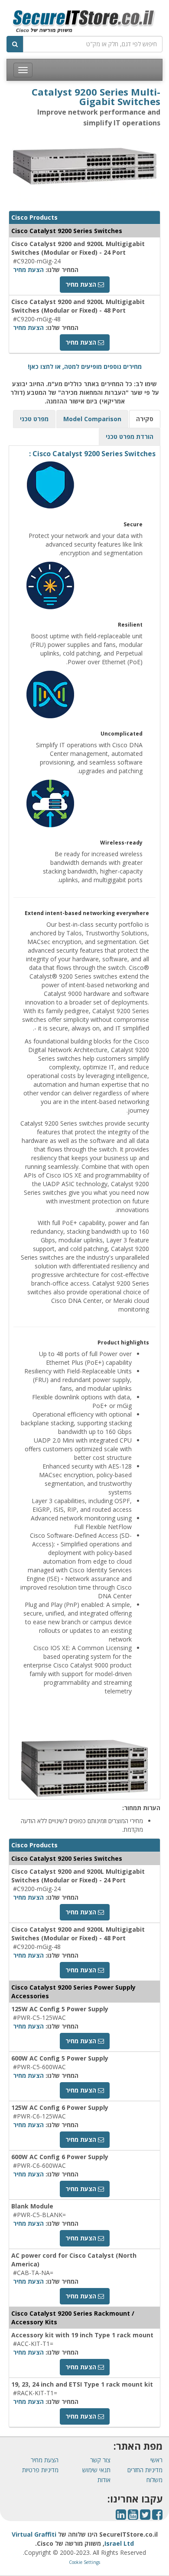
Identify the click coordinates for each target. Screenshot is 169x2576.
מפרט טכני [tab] (34, 419)
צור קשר (100, 2460)
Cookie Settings (84, 2562)
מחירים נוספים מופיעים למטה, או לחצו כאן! (85, 366)
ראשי (156, 2460)
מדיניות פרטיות (40, 2470)
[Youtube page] (133, 2517)
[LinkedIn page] (121, 2517)
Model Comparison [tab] (92, 419)
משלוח (154, 2480)
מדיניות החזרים (145, 2470)
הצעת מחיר (28, 270)
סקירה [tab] (145, 419)
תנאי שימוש (96, 2470)
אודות (104, 2480)
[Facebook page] (157, 2517)
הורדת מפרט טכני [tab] (130, 437)
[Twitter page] (145, 2517)
